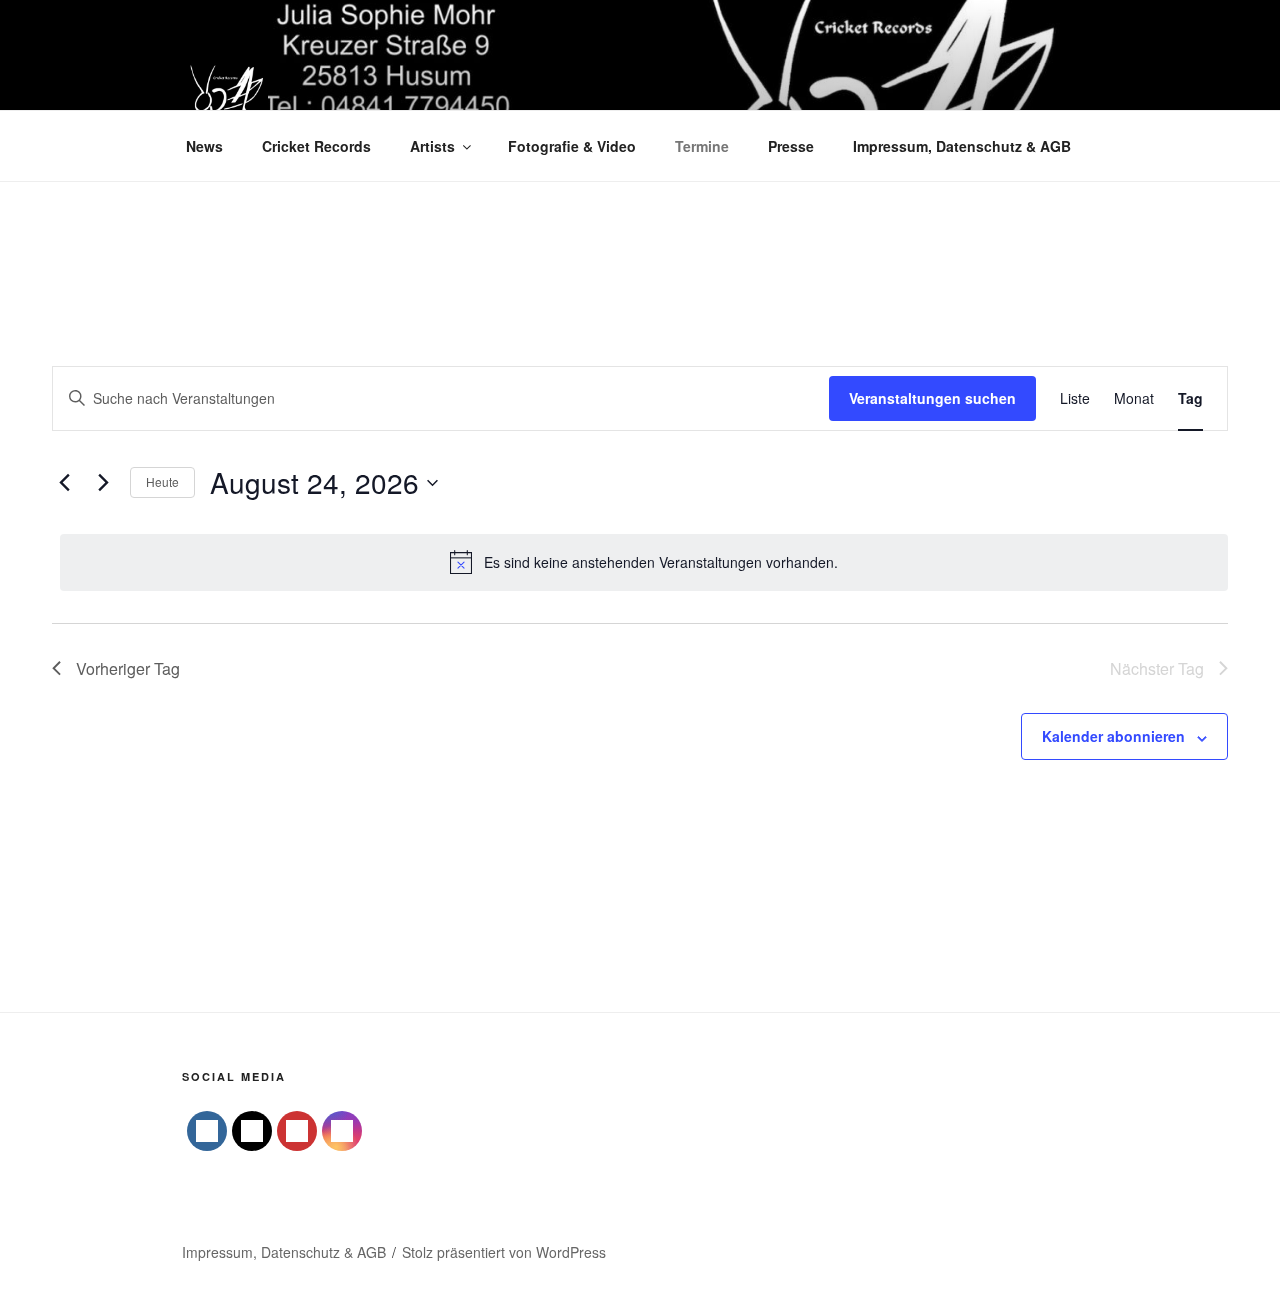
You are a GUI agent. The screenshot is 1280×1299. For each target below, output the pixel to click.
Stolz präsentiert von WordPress (504, 1252)
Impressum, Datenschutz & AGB (962, 146)
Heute (162, 481)
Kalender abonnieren (1113, 736)
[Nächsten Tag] (103, 483)
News (204, 146)
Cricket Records (316, 146)
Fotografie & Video (572, 146)
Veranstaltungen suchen (932, 398)
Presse (791, 146)
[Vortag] (64, 483)
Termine (702, 146)
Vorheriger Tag (128, 668)
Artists (432, 146)
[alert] (644, 562)
